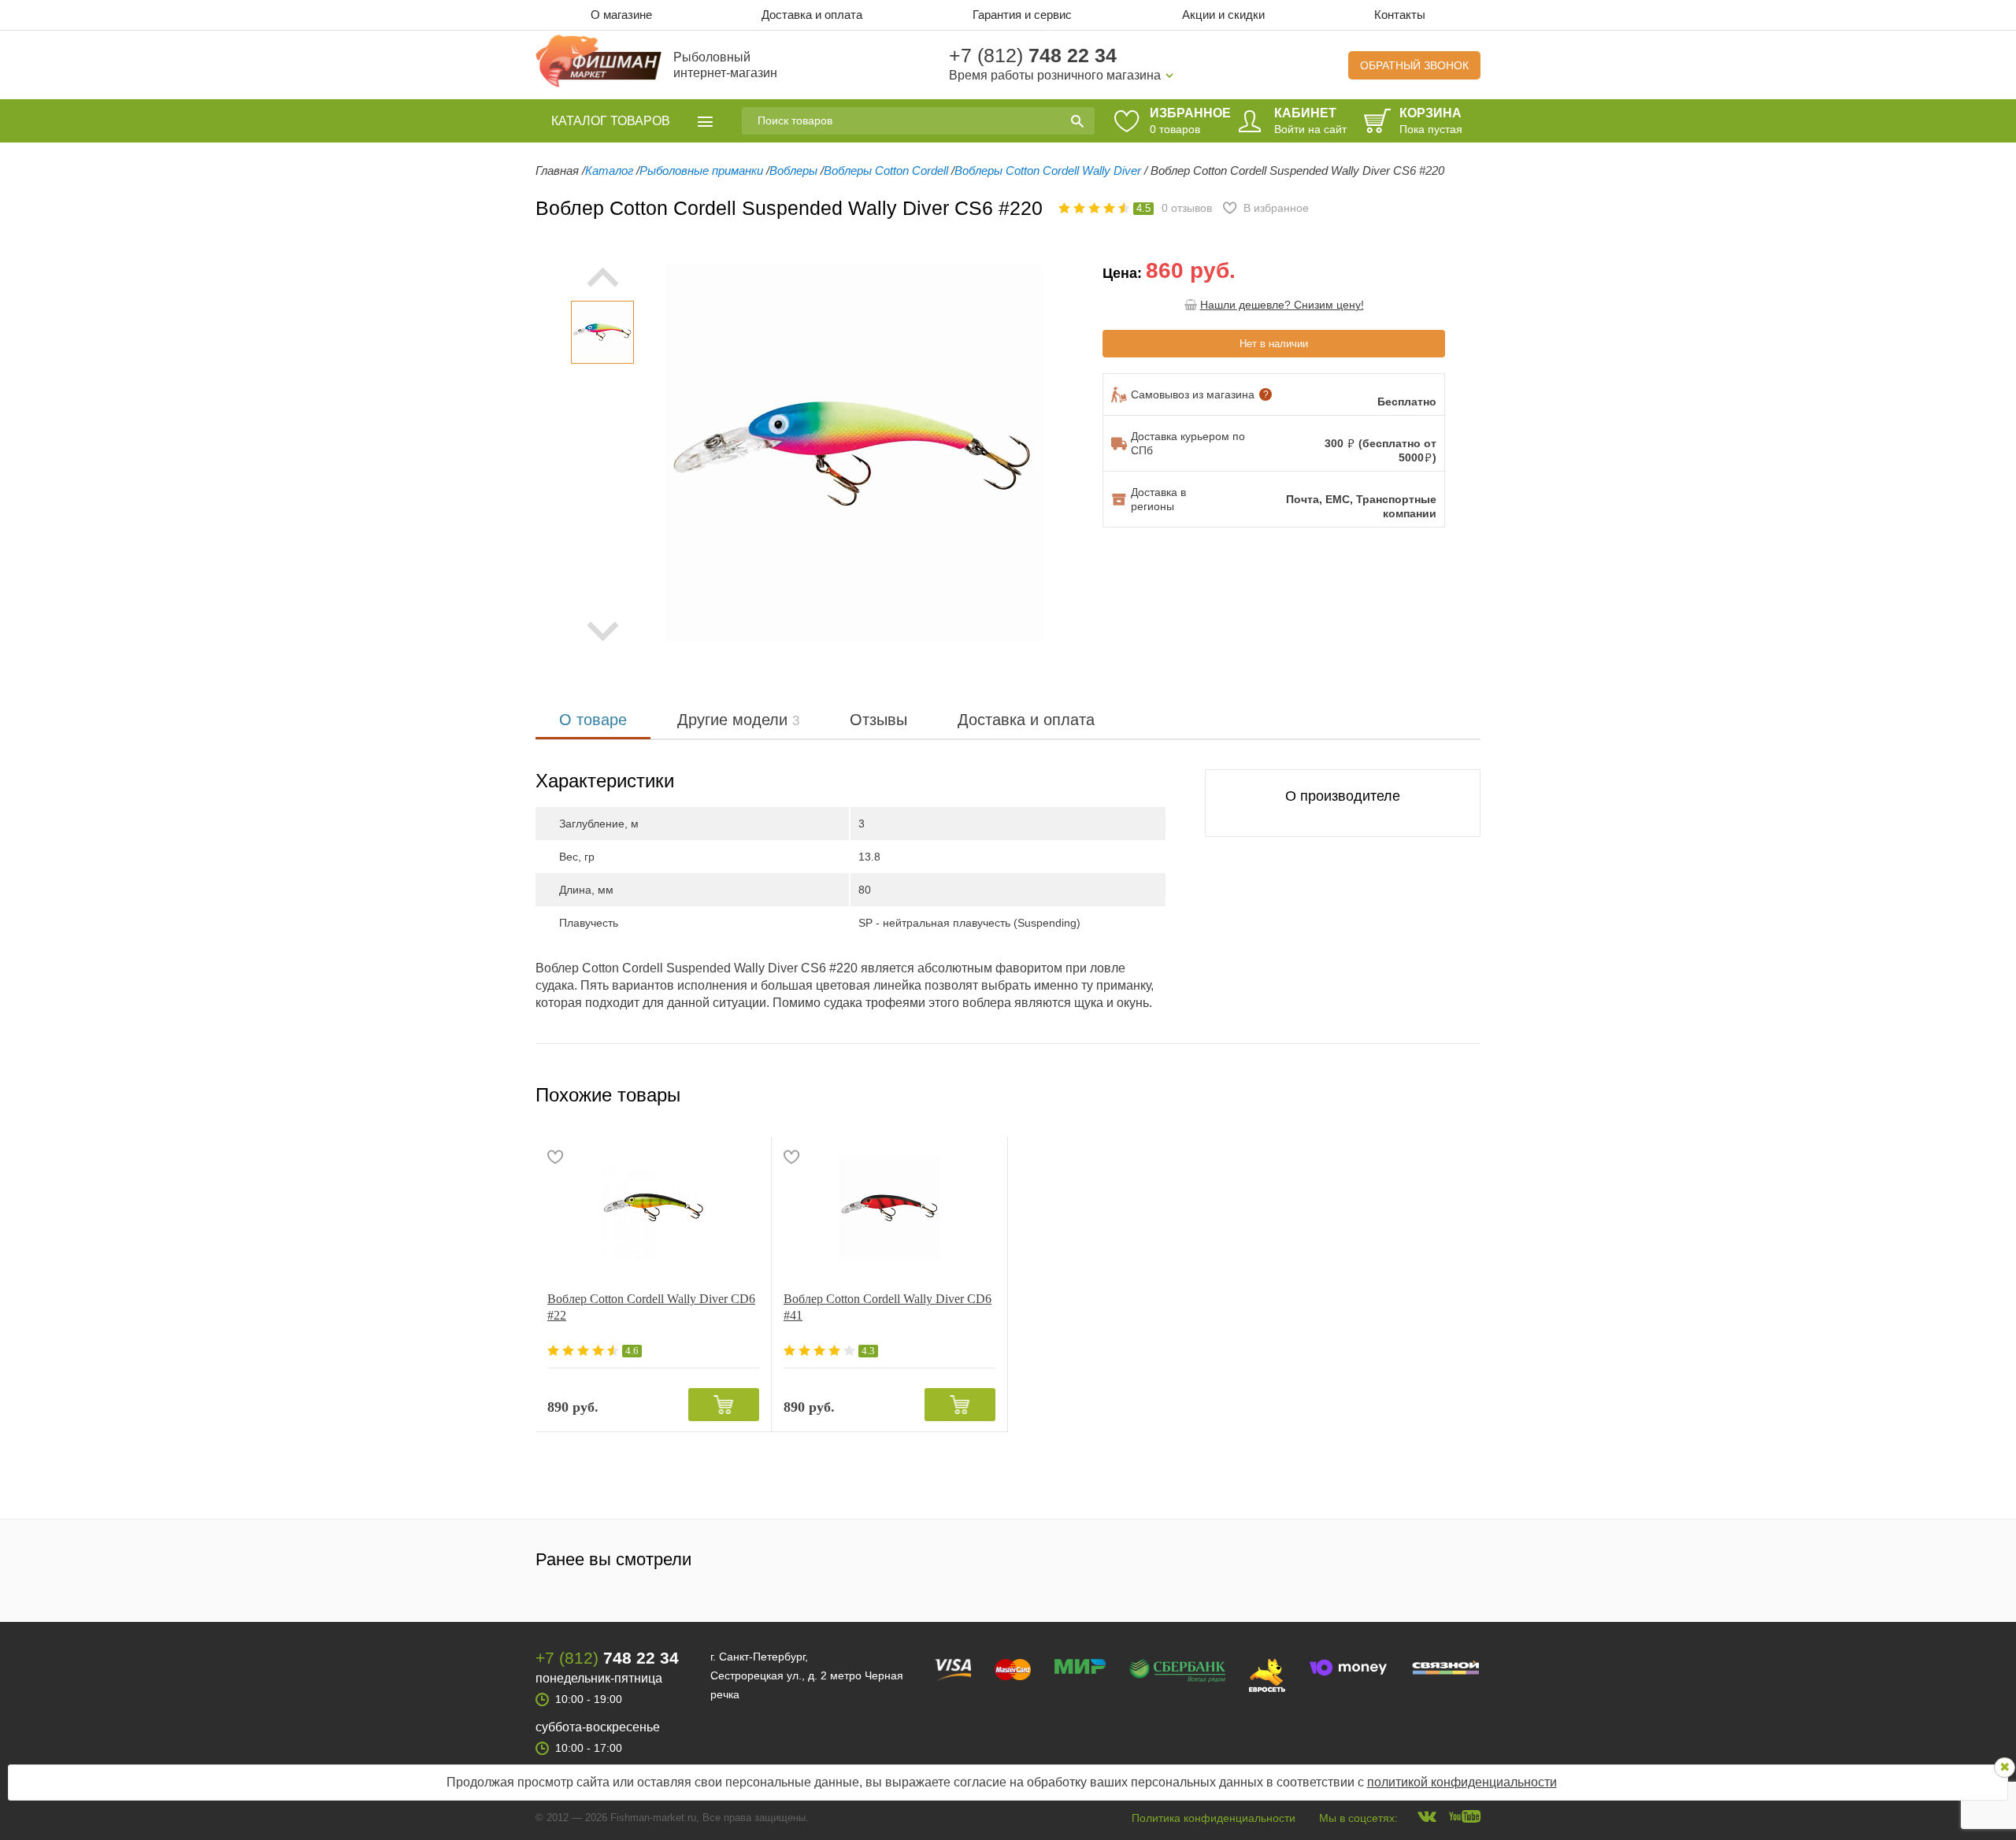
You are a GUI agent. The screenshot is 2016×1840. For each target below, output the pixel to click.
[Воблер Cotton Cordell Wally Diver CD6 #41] (889, 1208)
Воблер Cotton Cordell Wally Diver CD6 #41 (888, 1307)
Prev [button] (602, 277)
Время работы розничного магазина (1055, 75)
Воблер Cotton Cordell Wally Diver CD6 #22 (651, 1307)
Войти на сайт (1310, 129)
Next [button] (602, 631)
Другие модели (738, 720)
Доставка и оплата (812, 15)
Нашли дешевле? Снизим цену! (1282, 305)
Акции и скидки (1223, 15)
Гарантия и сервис (1022, 15)
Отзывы (878, 720)
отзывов (1187, 208)
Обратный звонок (1414, 65)
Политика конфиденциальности (1214, 1818)
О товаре (593, 720)
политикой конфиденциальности (1462, 1782)
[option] (602, 332)
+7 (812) (1033, 55)
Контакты (1400, 15)
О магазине (621, 15)
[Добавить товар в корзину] (724, 1405)
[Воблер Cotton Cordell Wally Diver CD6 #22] (653, 1208)
